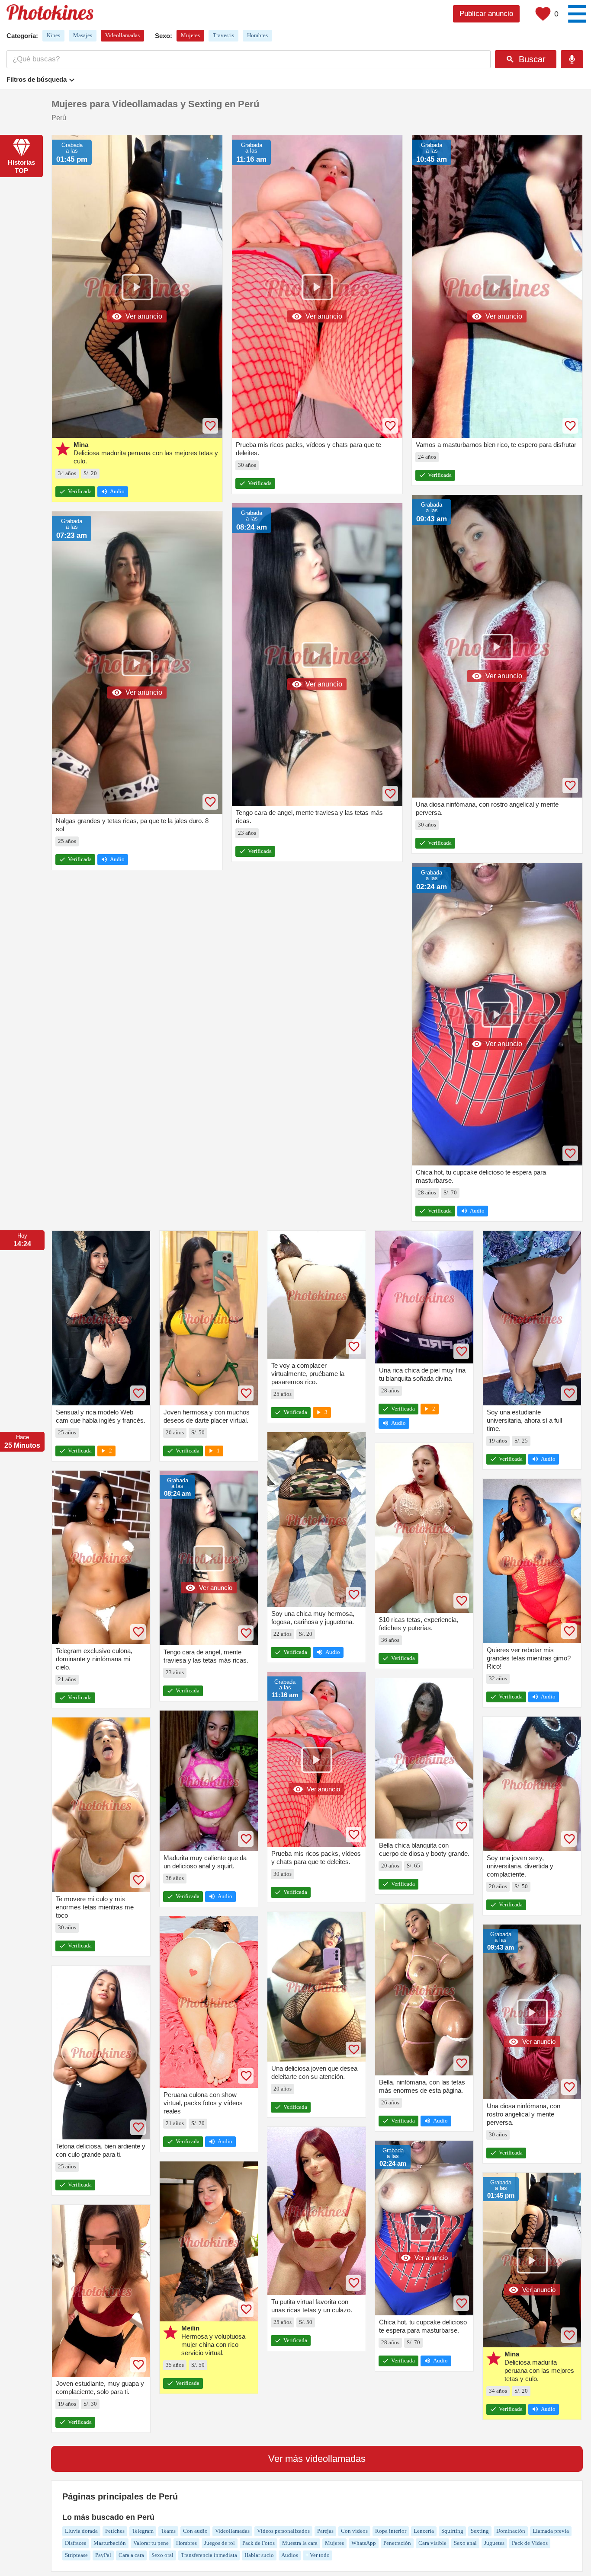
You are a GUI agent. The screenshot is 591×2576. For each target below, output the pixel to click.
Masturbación (110, 2543)
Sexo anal (465, 2543)
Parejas (325, 2531)
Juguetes (494, 2543)
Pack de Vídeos (530, 2543)
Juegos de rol (220, 2543)
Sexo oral (162, 2555)
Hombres (257, 35)
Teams (168, 2531)
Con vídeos (354, 2531)
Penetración (397, 2543)
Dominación (511, 2531)
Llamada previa (551, 2531)
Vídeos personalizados (283, 2531)
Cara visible (432, 2543)
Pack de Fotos (259, 2543)
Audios (290, 2555)
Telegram (143, 2531)
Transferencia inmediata (209, 2555)
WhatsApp (364, 2543)
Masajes (83, 35)
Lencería (424, 2531)
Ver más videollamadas (317, 2459)
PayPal (103, 2555)
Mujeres (190, 35)
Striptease (76, 2555)
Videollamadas (122, 35)
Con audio (195, 2531)
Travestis (223, 35)
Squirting (452, 2531)
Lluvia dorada (81, 2531)
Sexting (480, 2531)
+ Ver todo (318, 2555)
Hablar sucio (259, 2555)
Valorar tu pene (151, 2543)
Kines (53, 35)
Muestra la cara (300, 2543)
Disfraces (75, 2543)
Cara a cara (131, 2555)
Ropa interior (391, 2531)
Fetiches (115, 2531)
